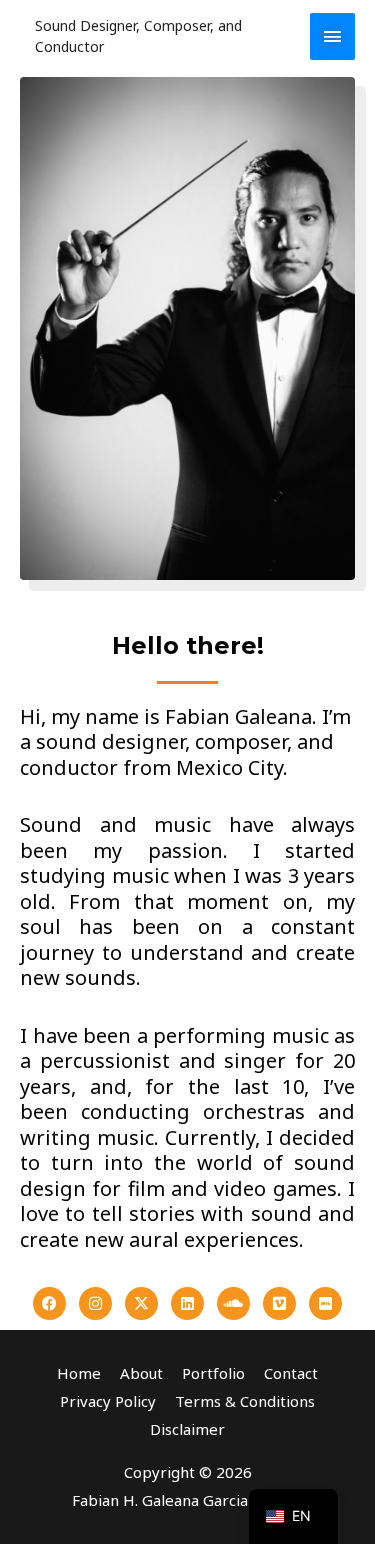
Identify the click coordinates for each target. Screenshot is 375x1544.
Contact (291, 1373)
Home (79, 1373)
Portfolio (213, 1373)
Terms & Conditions (245, 1401)
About (141, 1373)
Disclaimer (187, 1429)
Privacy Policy (108, 1401)
